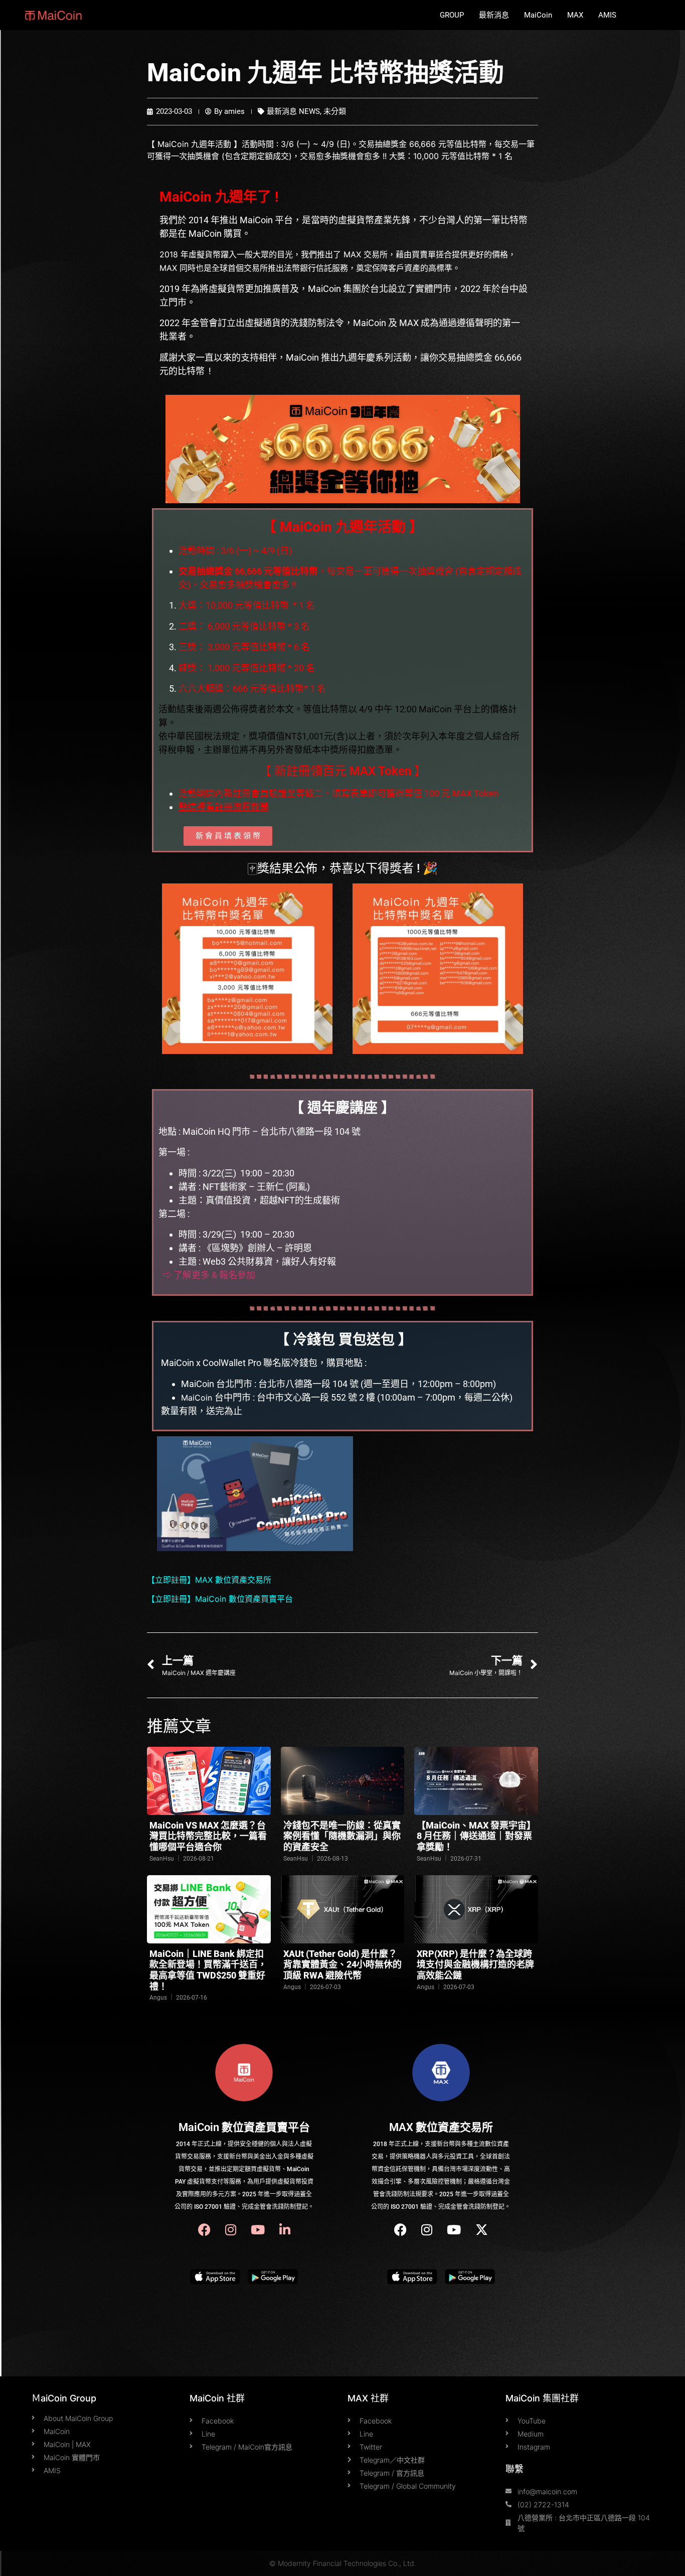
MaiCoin (538, 15)
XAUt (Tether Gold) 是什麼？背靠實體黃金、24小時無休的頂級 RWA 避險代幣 (342, 1964)
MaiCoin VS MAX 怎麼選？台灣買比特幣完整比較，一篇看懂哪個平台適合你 (208, 1836)
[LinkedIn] (285, 2230)
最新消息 (494, 15)
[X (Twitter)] (482, 2230)
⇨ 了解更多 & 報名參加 (209, 1275)
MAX (575, 15)
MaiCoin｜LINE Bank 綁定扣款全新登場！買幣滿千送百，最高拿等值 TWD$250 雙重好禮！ (208, 1970)
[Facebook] (204, 2230)
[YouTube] (258, 2230)
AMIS (607, 15)
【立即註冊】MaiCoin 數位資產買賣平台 (220, 1599)
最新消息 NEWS (293, 111)
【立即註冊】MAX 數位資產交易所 (209, 1580)
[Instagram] (231, 2230)
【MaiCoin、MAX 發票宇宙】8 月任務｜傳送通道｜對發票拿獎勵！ (474, 1836)
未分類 (335, 111)
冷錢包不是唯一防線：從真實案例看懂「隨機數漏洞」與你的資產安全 (342, 1836)
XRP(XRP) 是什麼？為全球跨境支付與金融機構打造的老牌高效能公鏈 (475, 1964)
